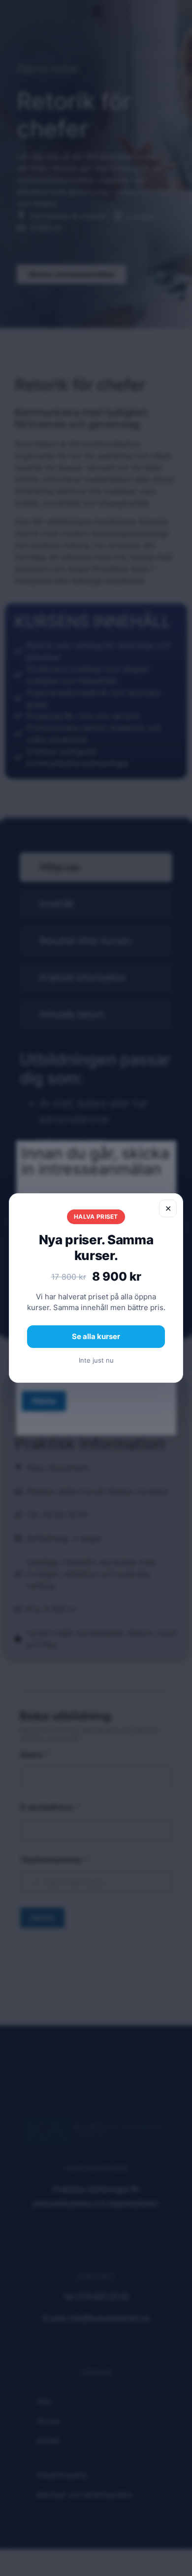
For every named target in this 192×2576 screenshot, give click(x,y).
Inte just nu (96, 1360)
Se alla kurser (96, 1336)
